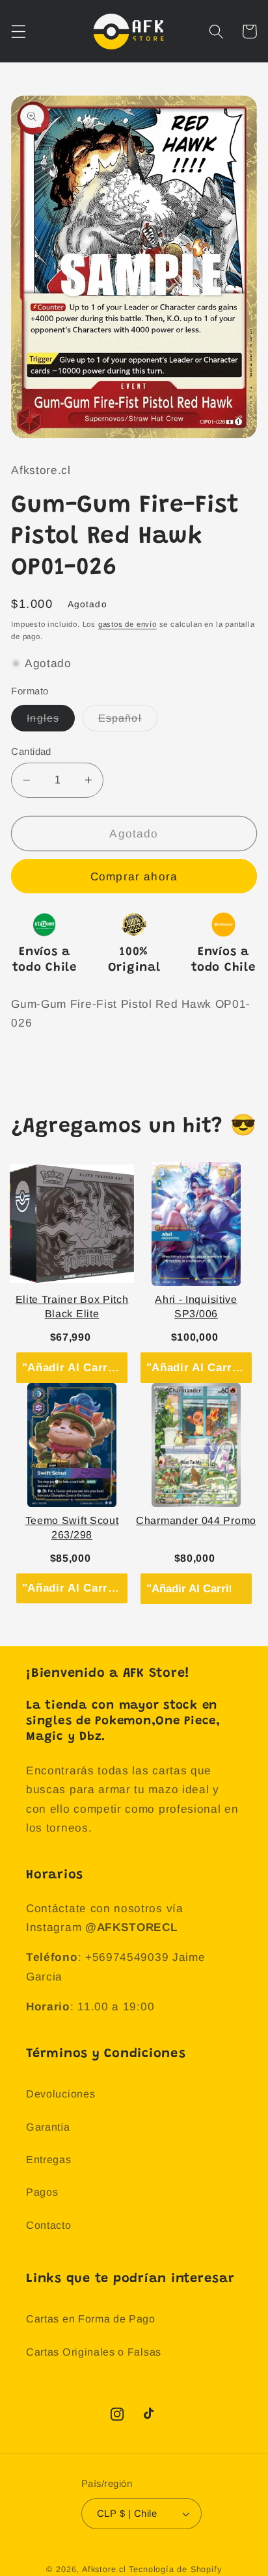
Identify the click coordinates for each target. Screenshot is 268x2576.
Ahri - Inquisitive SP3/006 (196, 1307)
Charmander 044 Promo (196, 1520)
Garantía (48, 2127)
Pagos (42, 2192)
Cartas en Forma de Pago (91, 2319)
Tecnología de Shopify (175, 2569)
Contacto (49, 2225)
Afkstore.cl (104, 2569)
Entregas (49, 2159)
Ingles (51, 721)
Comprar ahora (134, 876)
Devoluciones (60, 2094)
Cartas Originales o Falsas (94, 2352)
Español (128, 721)
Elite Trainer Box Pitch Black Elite (72, 1307)
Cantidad (31, 751)
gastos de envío (127, 624)
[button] (19, 32)
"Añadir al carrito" (75, 1367)
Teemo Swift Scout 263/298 (72, 1528)
